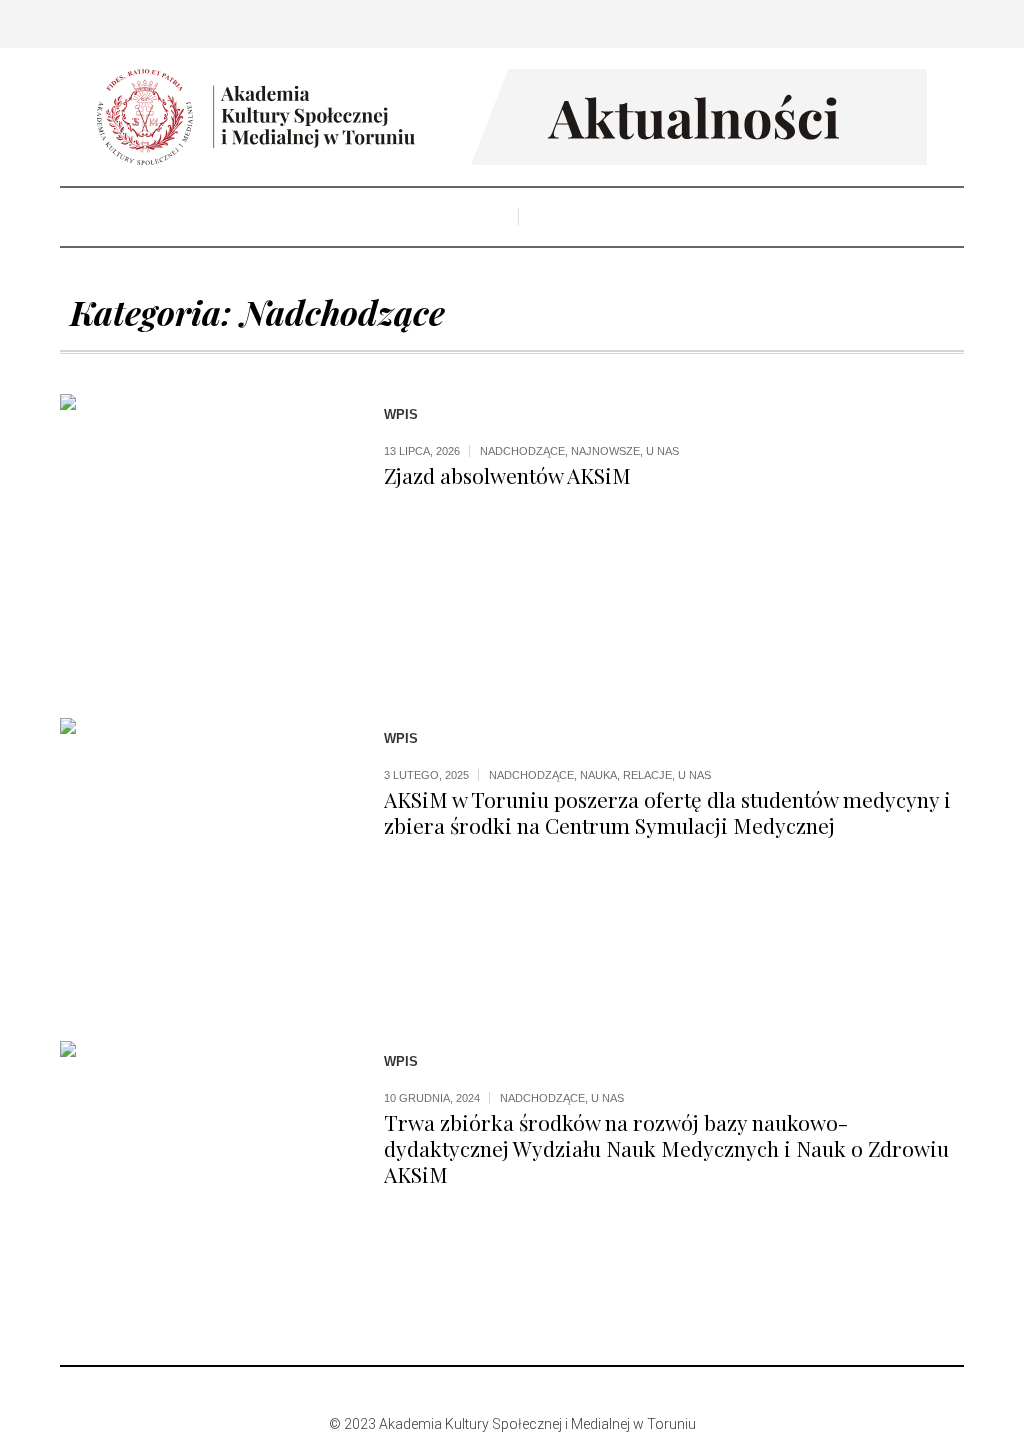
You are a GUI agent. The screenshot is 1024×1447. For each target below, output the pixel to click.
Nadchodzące (522, 451)
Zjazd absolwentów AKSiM (507, 475)
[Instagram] (510, 1391)
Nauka (598, 775)
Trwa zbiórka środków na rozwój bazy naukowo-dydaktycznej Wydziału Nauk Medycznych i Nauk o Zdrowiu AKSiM (666, 1148)
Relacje (647, 775)
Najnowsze (605, 451)
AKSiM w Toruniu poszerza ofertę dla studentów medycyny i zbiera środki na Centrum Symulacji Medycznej (667, 812)
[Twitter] (540, 1391)
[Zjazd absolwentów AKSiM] (202, 536)
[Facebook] (480, 1391)
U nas (662, 451)
